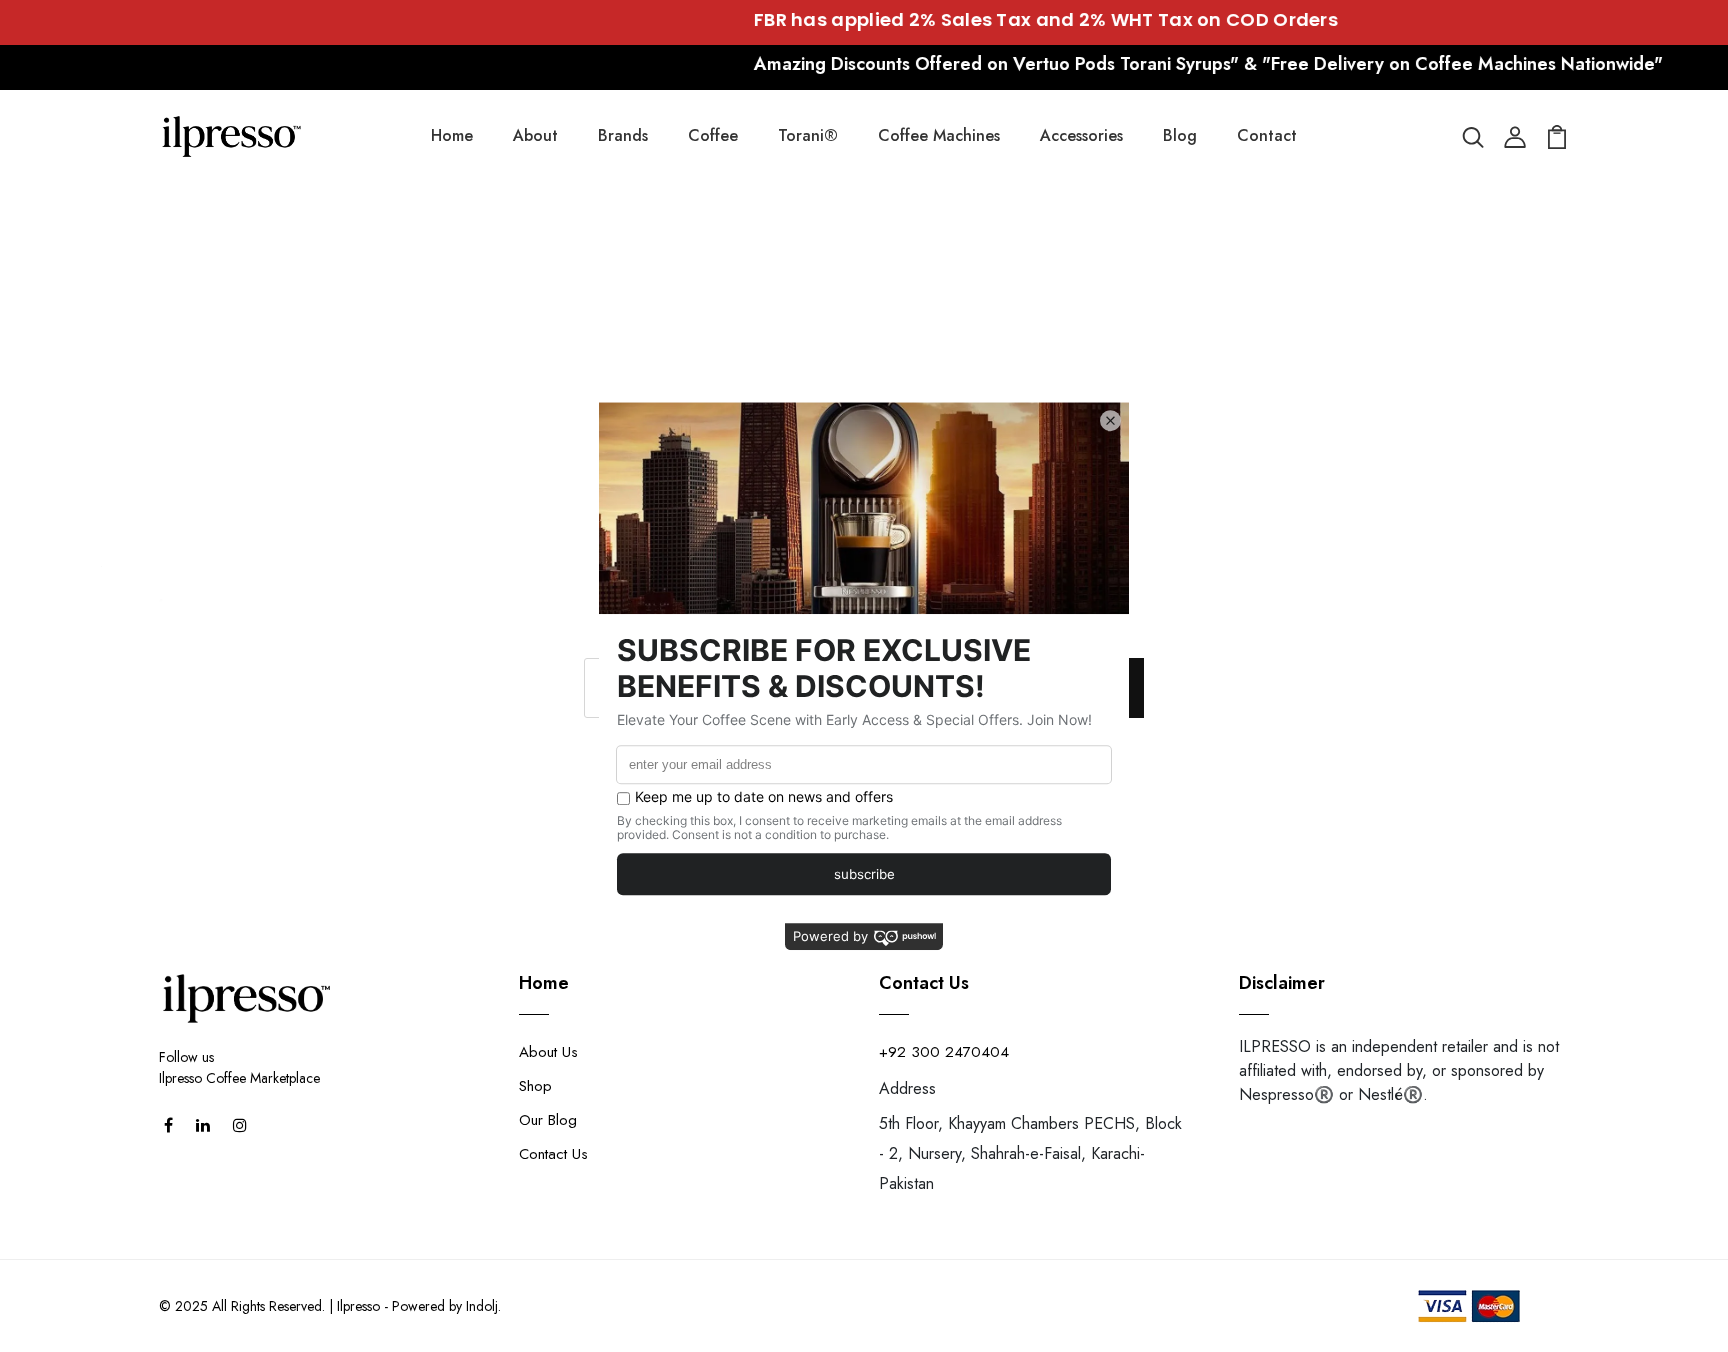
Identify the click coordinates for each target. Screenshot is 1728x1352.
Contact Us (553, 1154)
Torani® (808, 135)
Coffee (713, 135)
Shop (535, 1086)
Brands (623, 135)
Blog (1180, 135)
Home (452, 135)
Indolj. (483, 1306)
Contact (1267, 135)
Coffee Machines (939, 135)
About (535, 135)
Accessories (1081, 135)
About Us (548, 1052)
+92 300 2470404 (944, 1052)
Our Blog (548, 1120)
